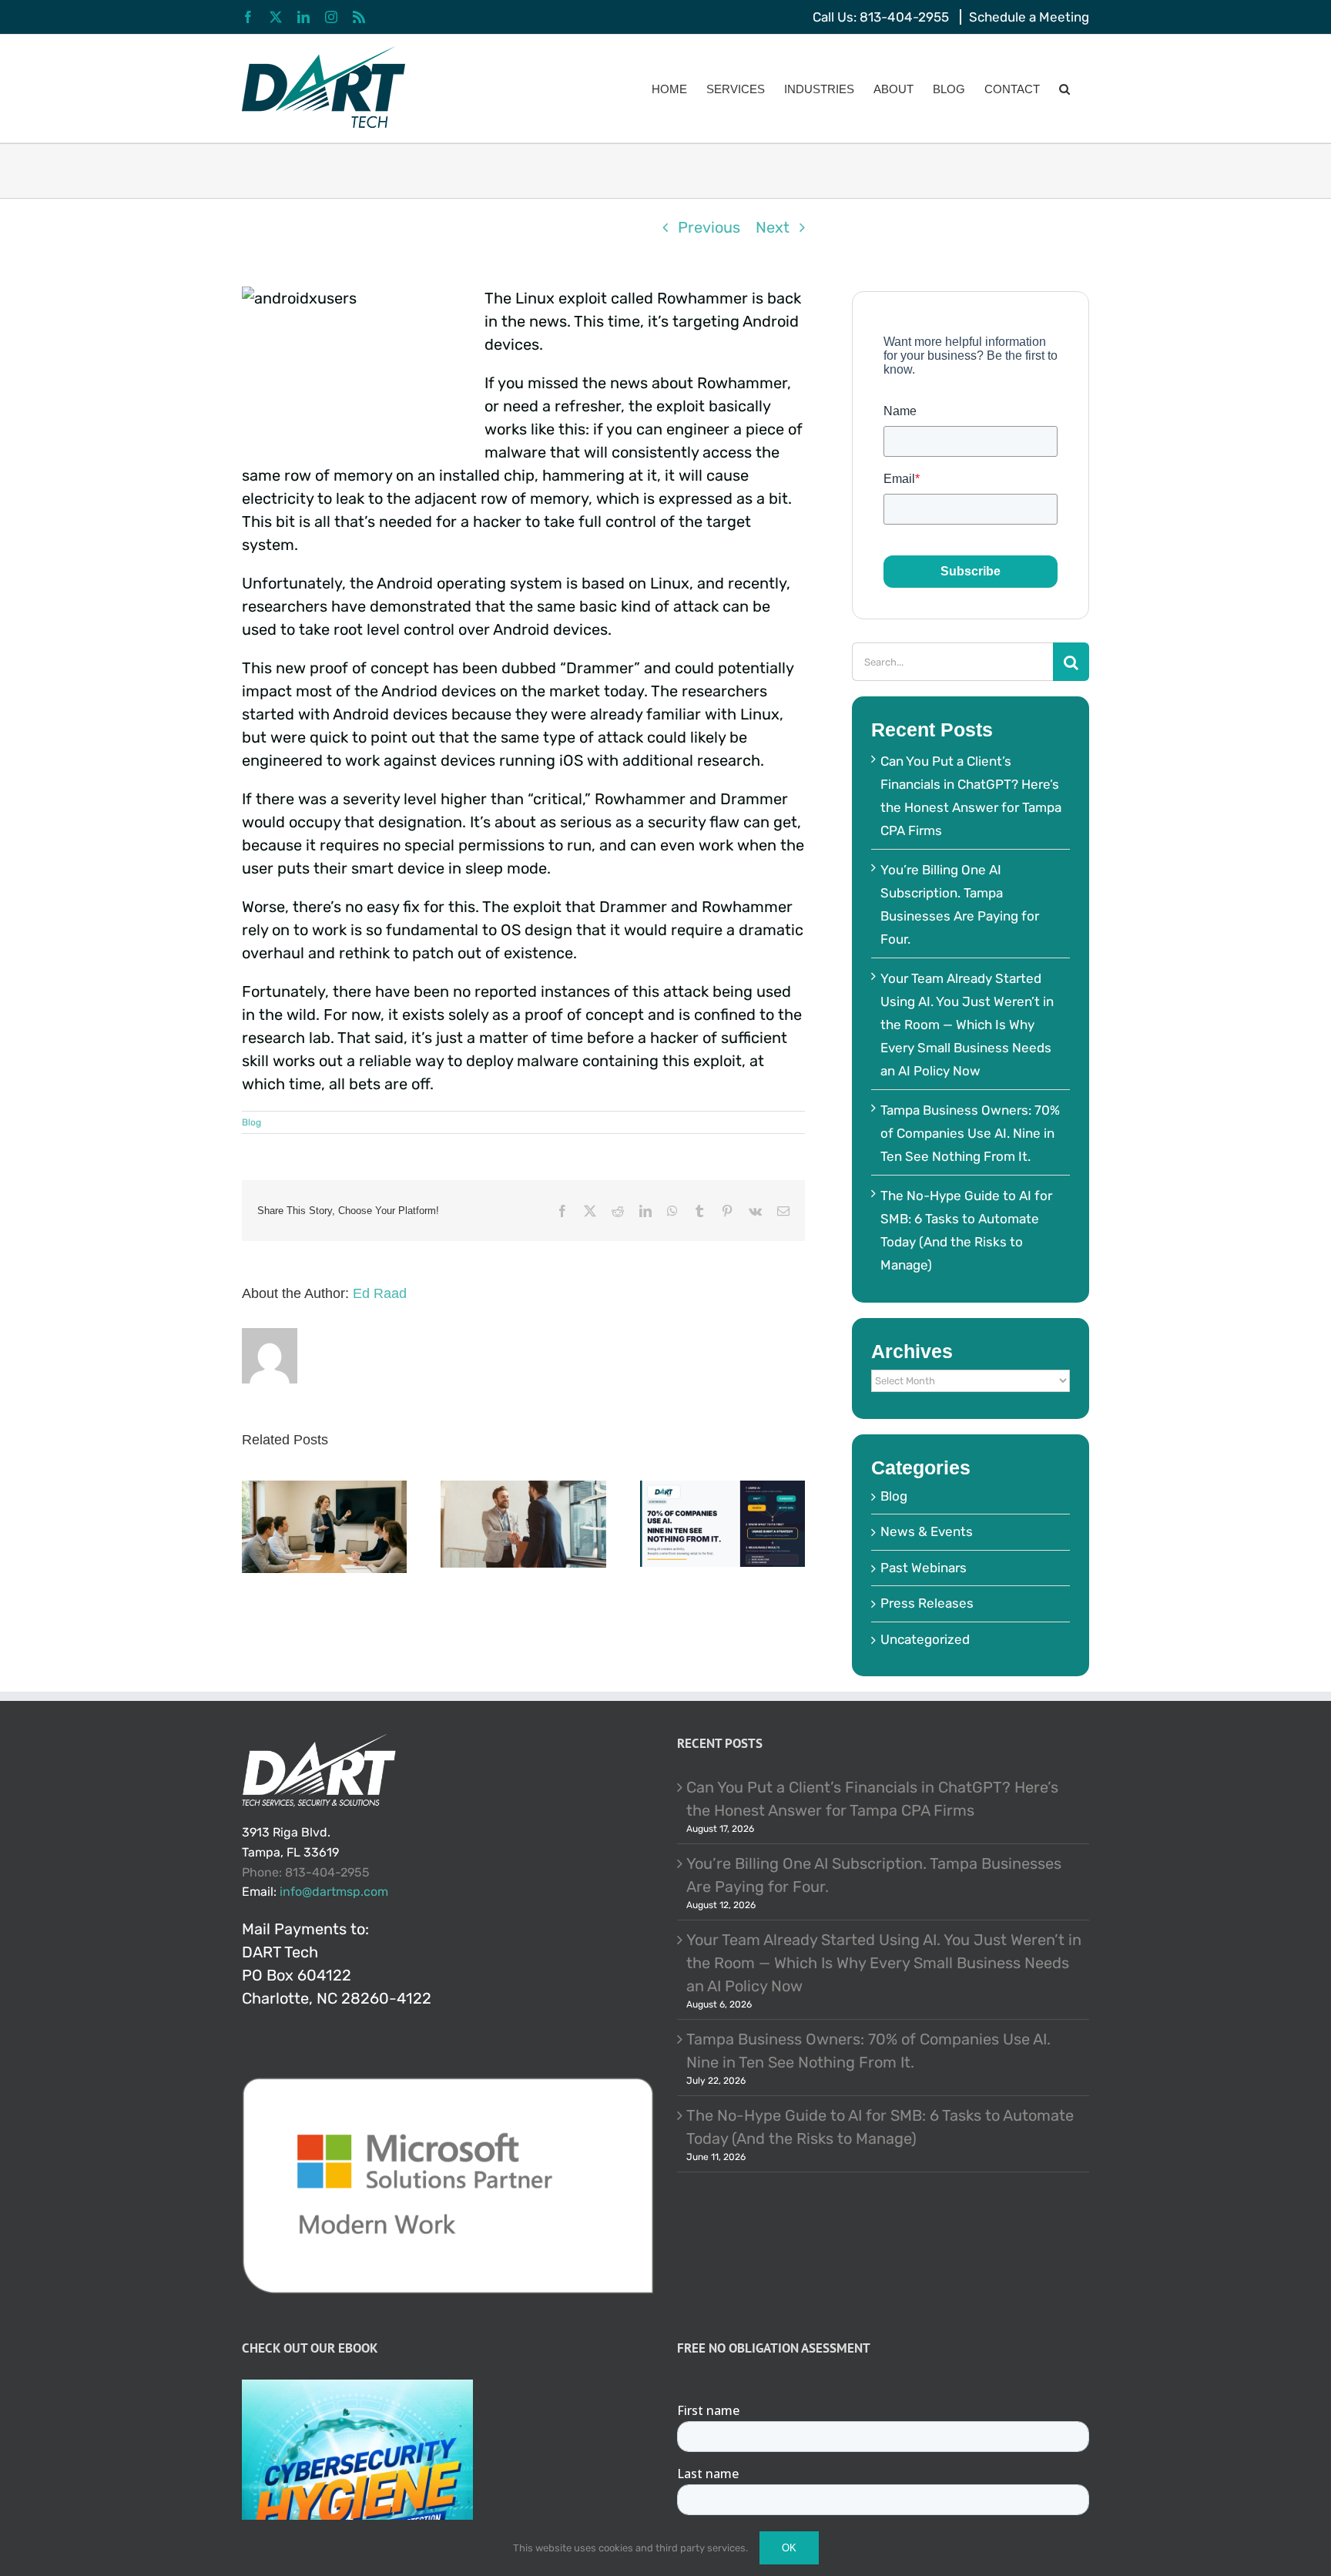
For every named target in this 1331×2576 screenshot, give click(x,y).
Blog (251, 1122)
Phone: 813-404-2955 (306, 1872)
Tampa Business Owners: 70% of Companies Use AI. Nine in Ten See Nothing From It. (970, 1133)
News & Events (927, 1531)
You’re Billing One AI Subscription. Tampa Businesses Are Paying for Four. (874, 1875)
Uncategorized (925, 1639)
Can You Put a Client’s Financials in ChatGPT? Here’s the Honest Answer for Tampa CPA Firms (872, 1799)
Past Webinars (924, 1568)
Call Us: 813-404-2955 (881, 17)
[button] (1064, 89)
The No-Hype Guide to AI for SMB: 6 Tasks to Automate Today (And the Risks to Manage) (880, 2127)
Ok (789, 2548)
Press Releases (927, 1603)
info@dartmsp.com (334, 1892)
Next (773, 227)
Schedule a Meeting (1029, 17)
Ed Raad (380, 1293)
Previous (709, 227)
